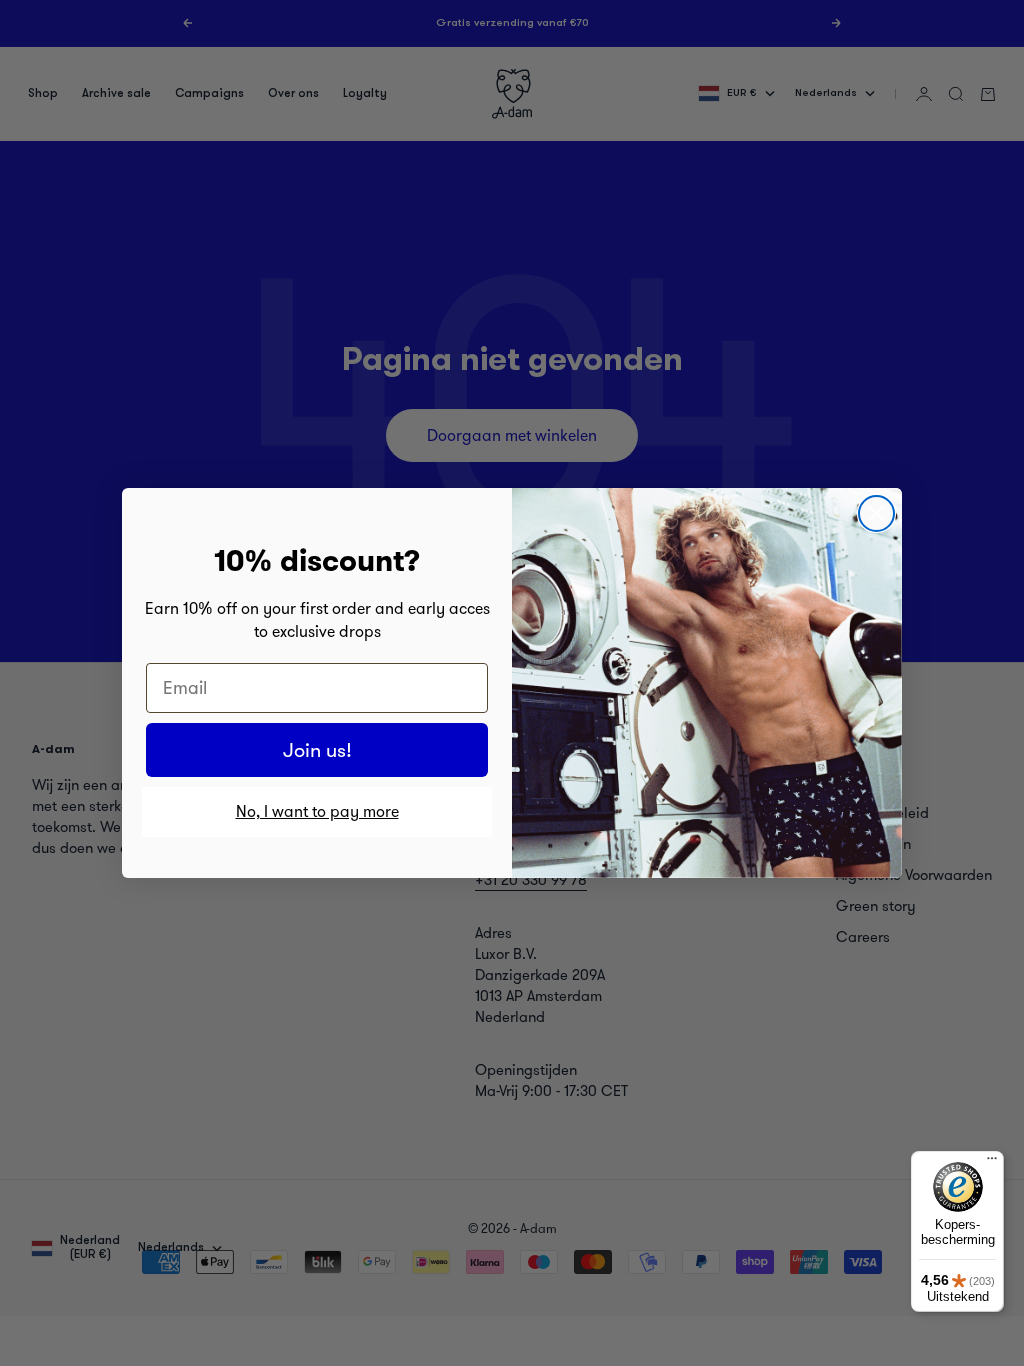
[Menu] (992, 1163)
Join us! (317, 750)
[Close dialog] (876, 513)
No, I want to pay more (317, 811)
